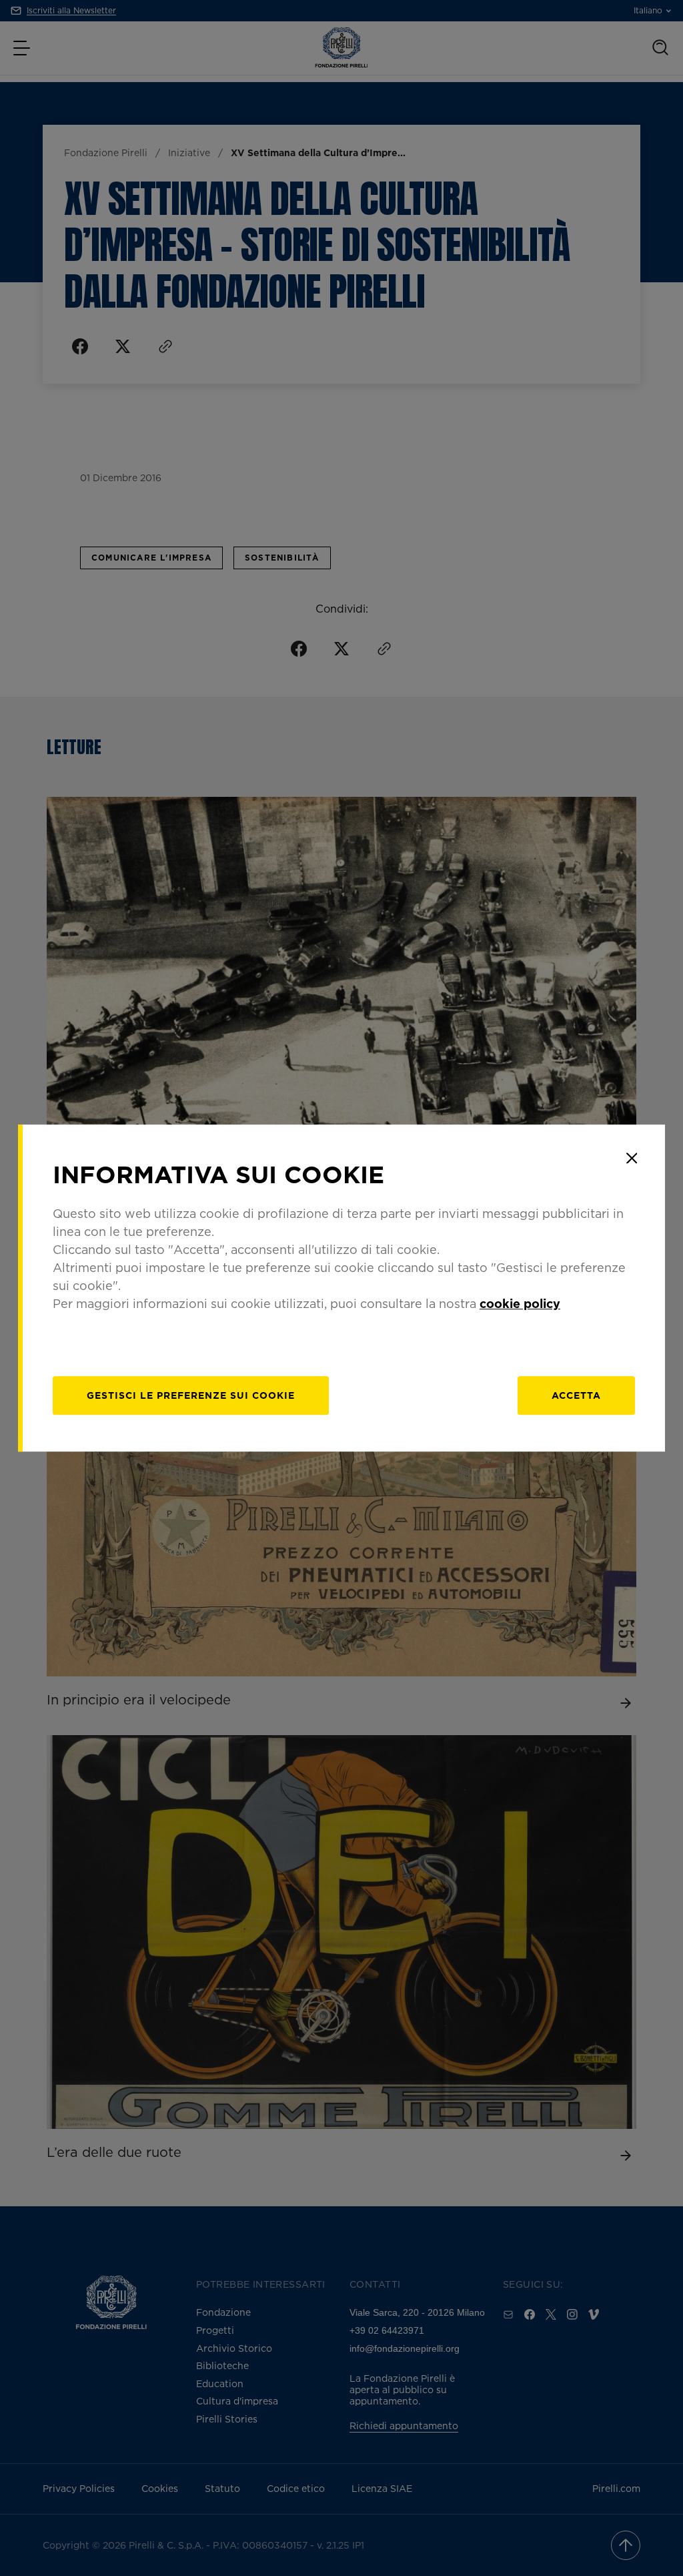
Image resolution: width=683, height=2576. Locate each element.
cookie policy (520, 1303)
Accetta (576, 1395)
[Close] (632, 1158)
